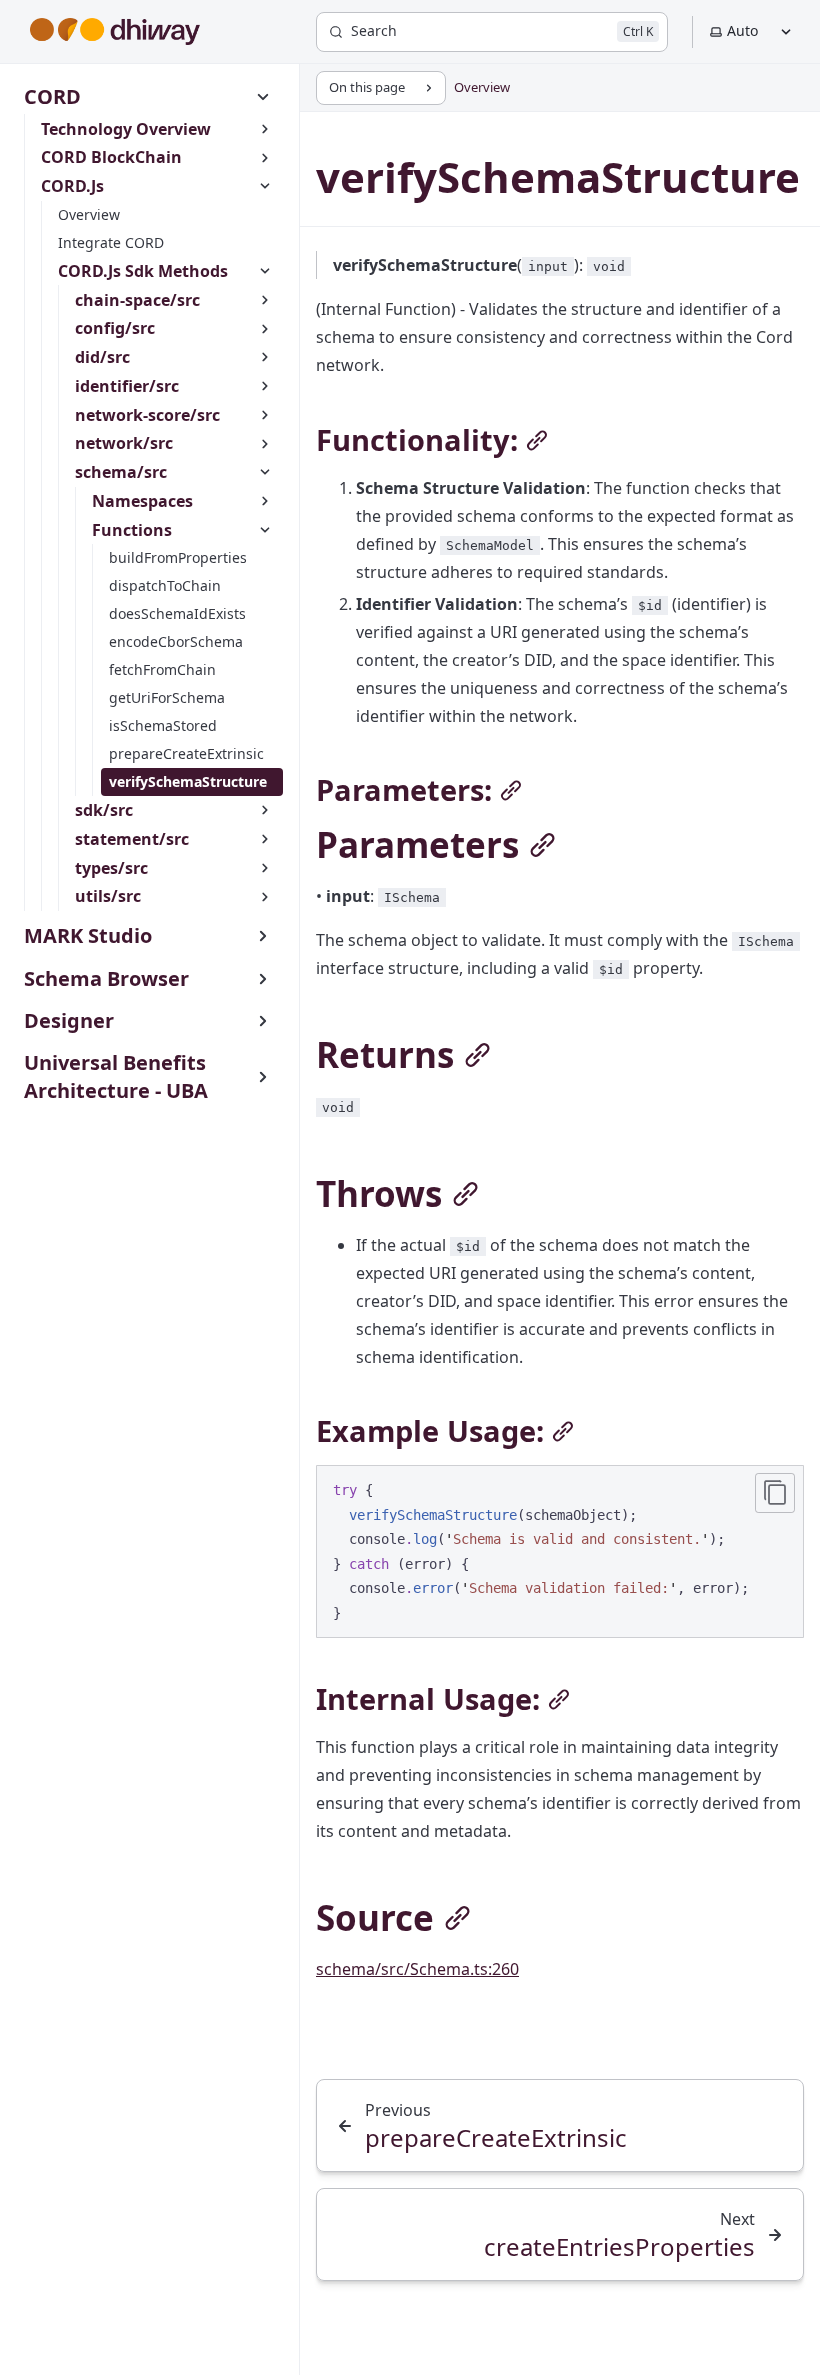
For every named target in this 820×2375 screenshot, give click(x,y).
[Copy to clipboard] (775, 1493)
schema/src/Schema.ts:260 (417, 1969)
